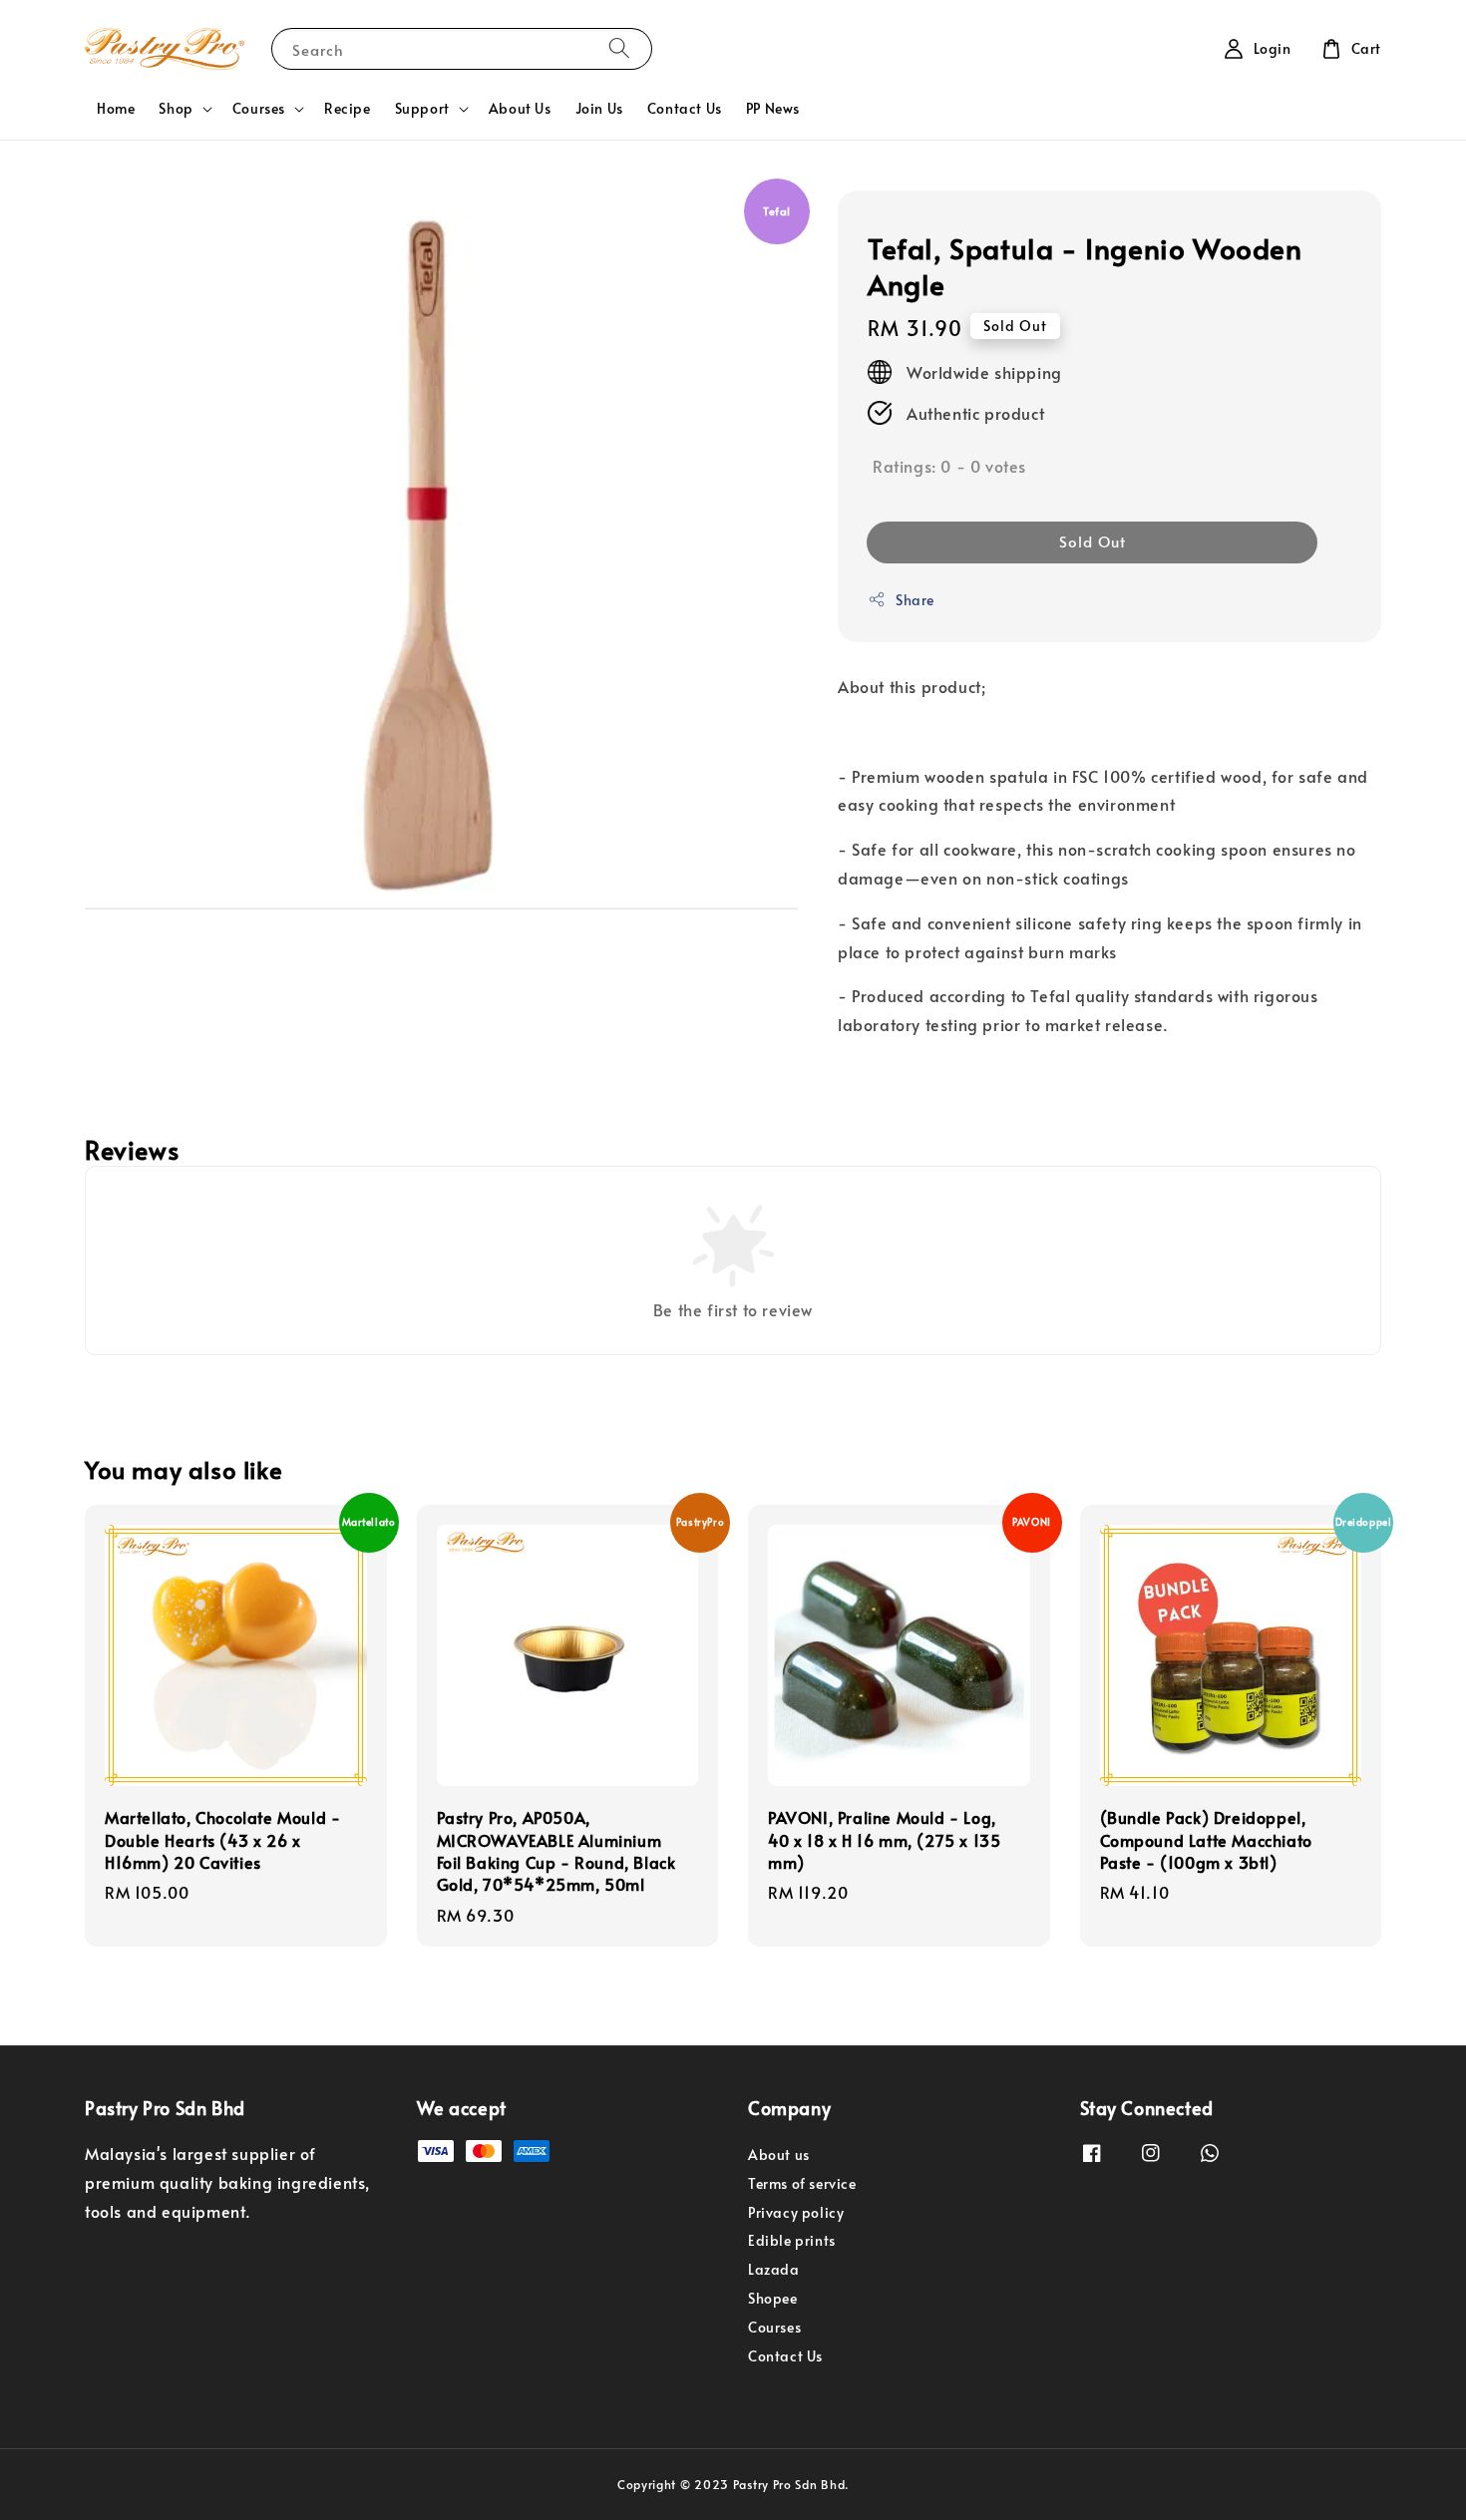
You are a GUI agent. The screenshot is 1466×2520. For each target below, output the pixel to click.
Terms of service (802, 2183)
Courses (259, 109)
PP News (773, 108)
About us (779, 2155)
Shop (176, 109)
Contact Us (685, 108)
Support (422, 109)
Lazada (774, 2269)
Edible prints (792, 2240)
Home (116, 108)
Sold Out (1093, 541)
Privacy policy (796, 2212)
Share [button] (915, 600)
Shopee (773, 2298)
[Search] (619, 48)
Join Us (599, 108)
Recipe (348, 108)
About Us (520, 108)
